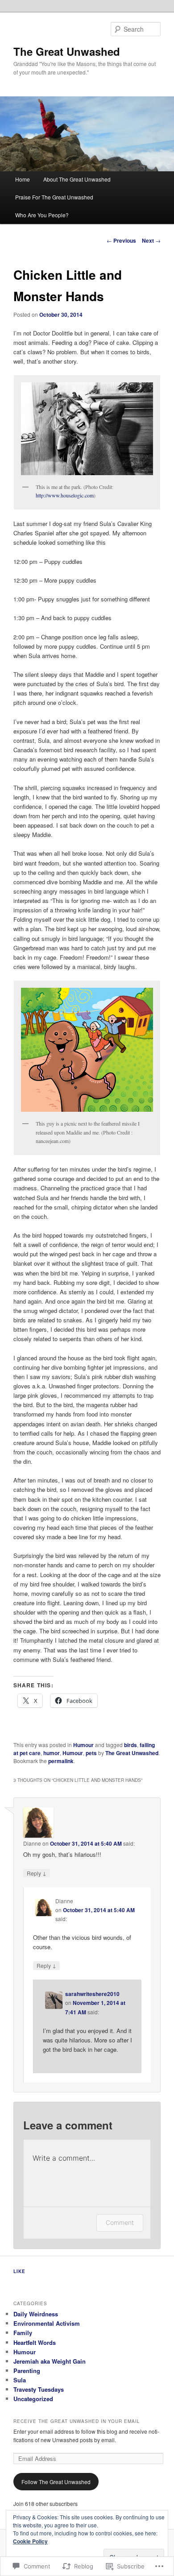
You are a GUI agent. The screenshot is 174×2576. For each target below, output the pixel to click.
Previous (121, 240)
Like (19, 2271)
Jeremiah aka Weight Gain (50, 2361)
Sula (20, 2380)
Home (23, 179)
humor (52, 1753)
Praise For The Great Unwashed (54, 197)
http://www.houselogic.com (65, 495)
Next (151, 240)
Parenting (27, 2371)
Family (23, 2333)
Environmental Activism (47, 2323)
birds (130, 1745)
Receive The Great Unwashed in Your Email (77, 2421)
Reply (37, 1873)
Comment (120, 2222)
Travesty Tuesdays (39, 2389)
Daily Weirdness (36, 2314)
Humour (83, 1745)
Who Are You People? (42, 215)
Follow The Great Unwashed (56, 2482)
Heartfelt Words (35, 2342)
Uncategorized (33, 2399)
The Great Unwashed (67, 51)
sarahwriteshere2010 (92, 1994)
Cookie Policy (30, 2541)
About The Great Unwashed (77, 179)
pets (91, 1753)
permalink (61, 1761)
